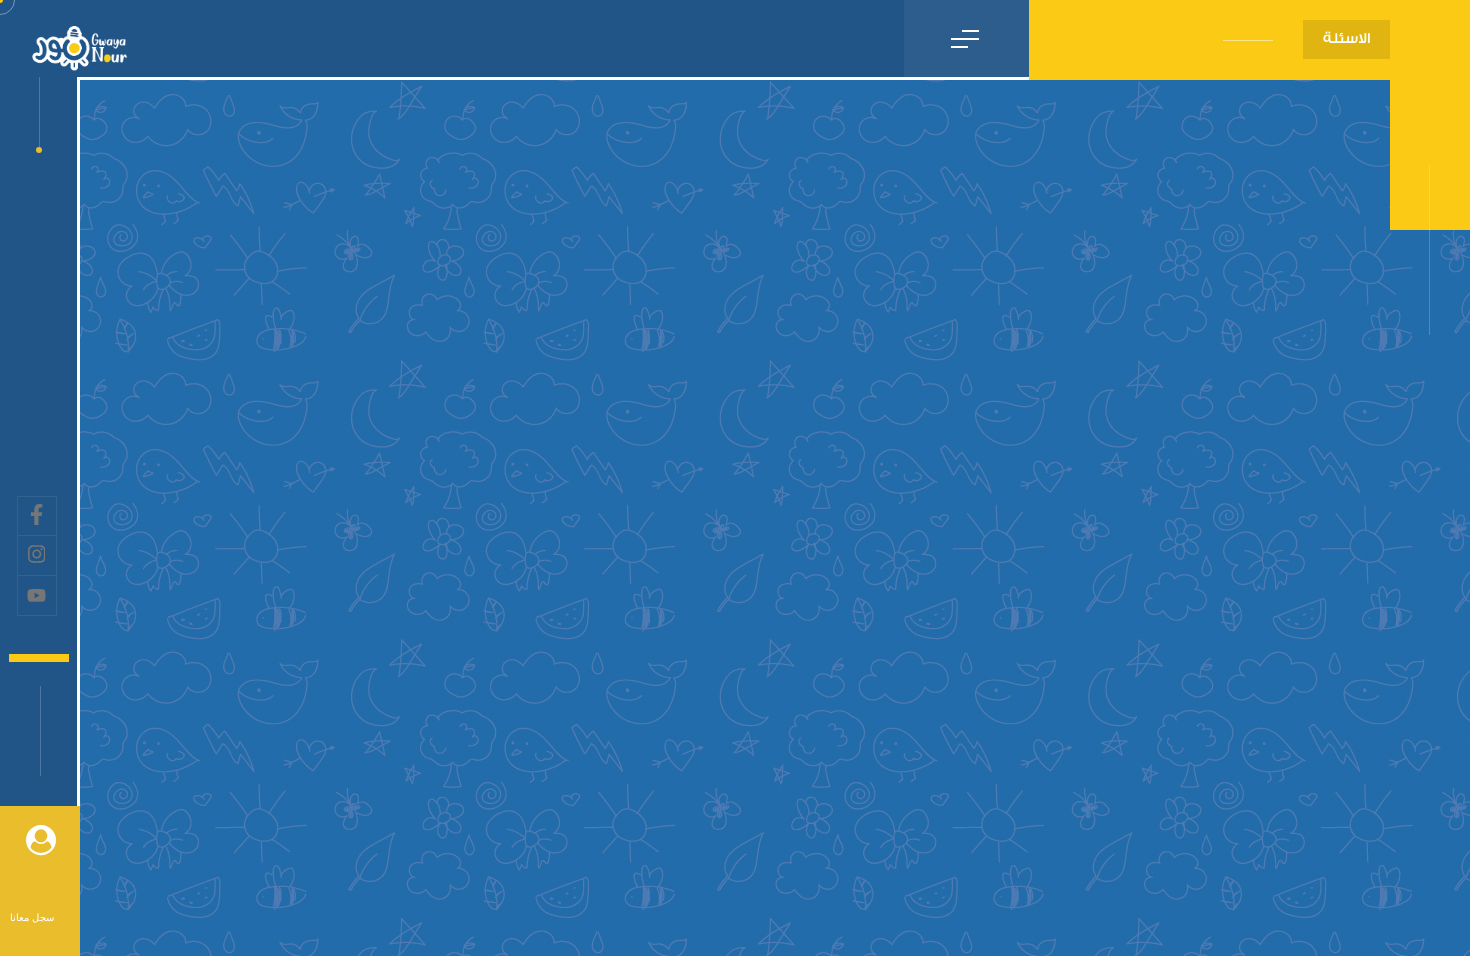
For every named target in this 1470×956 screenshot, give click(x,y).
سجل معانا (32, 917)
